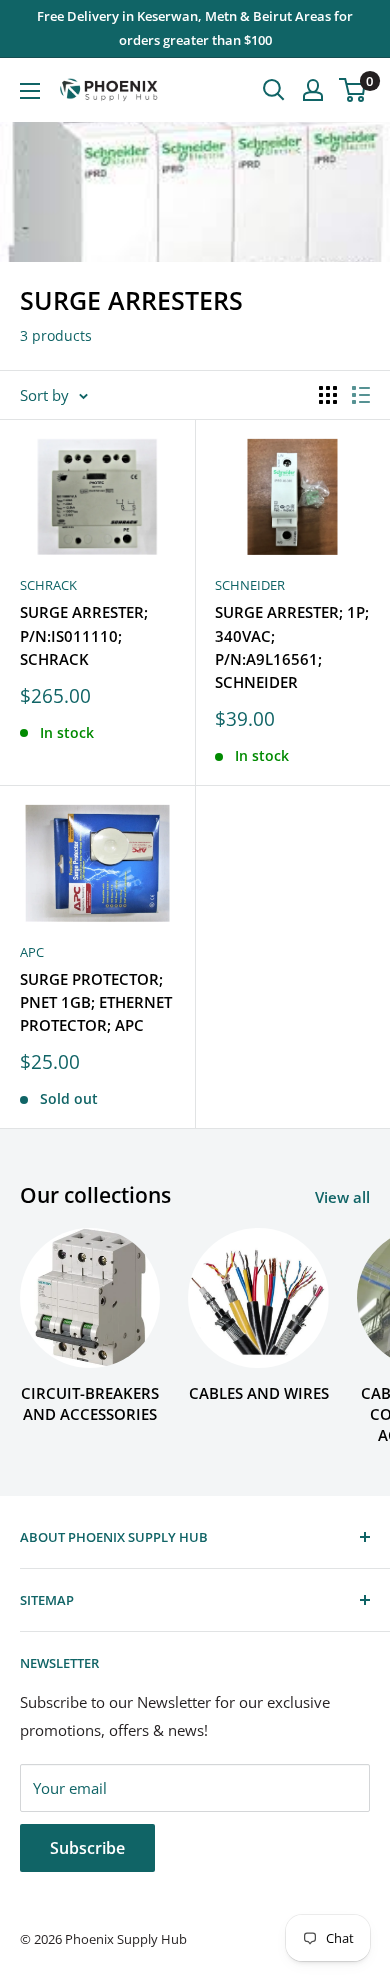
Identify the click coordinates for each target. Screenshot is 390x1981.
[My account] (313, 90)
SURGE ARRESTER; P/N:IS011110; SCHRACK (84, 635)
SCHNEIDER (250, 585)
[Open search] (274, 90)
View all (342, 1197)
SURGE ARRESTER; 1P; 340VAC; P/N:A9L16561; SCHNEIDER (292, 647)
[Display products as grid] (328, 395)
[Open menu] (30, 91)
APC (32, 952)
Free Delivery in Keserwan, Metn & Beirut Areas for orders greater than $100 (195, 28)
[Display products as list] (361, 395)
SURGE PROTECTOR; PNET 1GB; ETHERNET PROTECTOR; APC (96, 1002)
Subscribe (87, 1848)
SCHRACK (48, 585)
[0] (353, 90)
